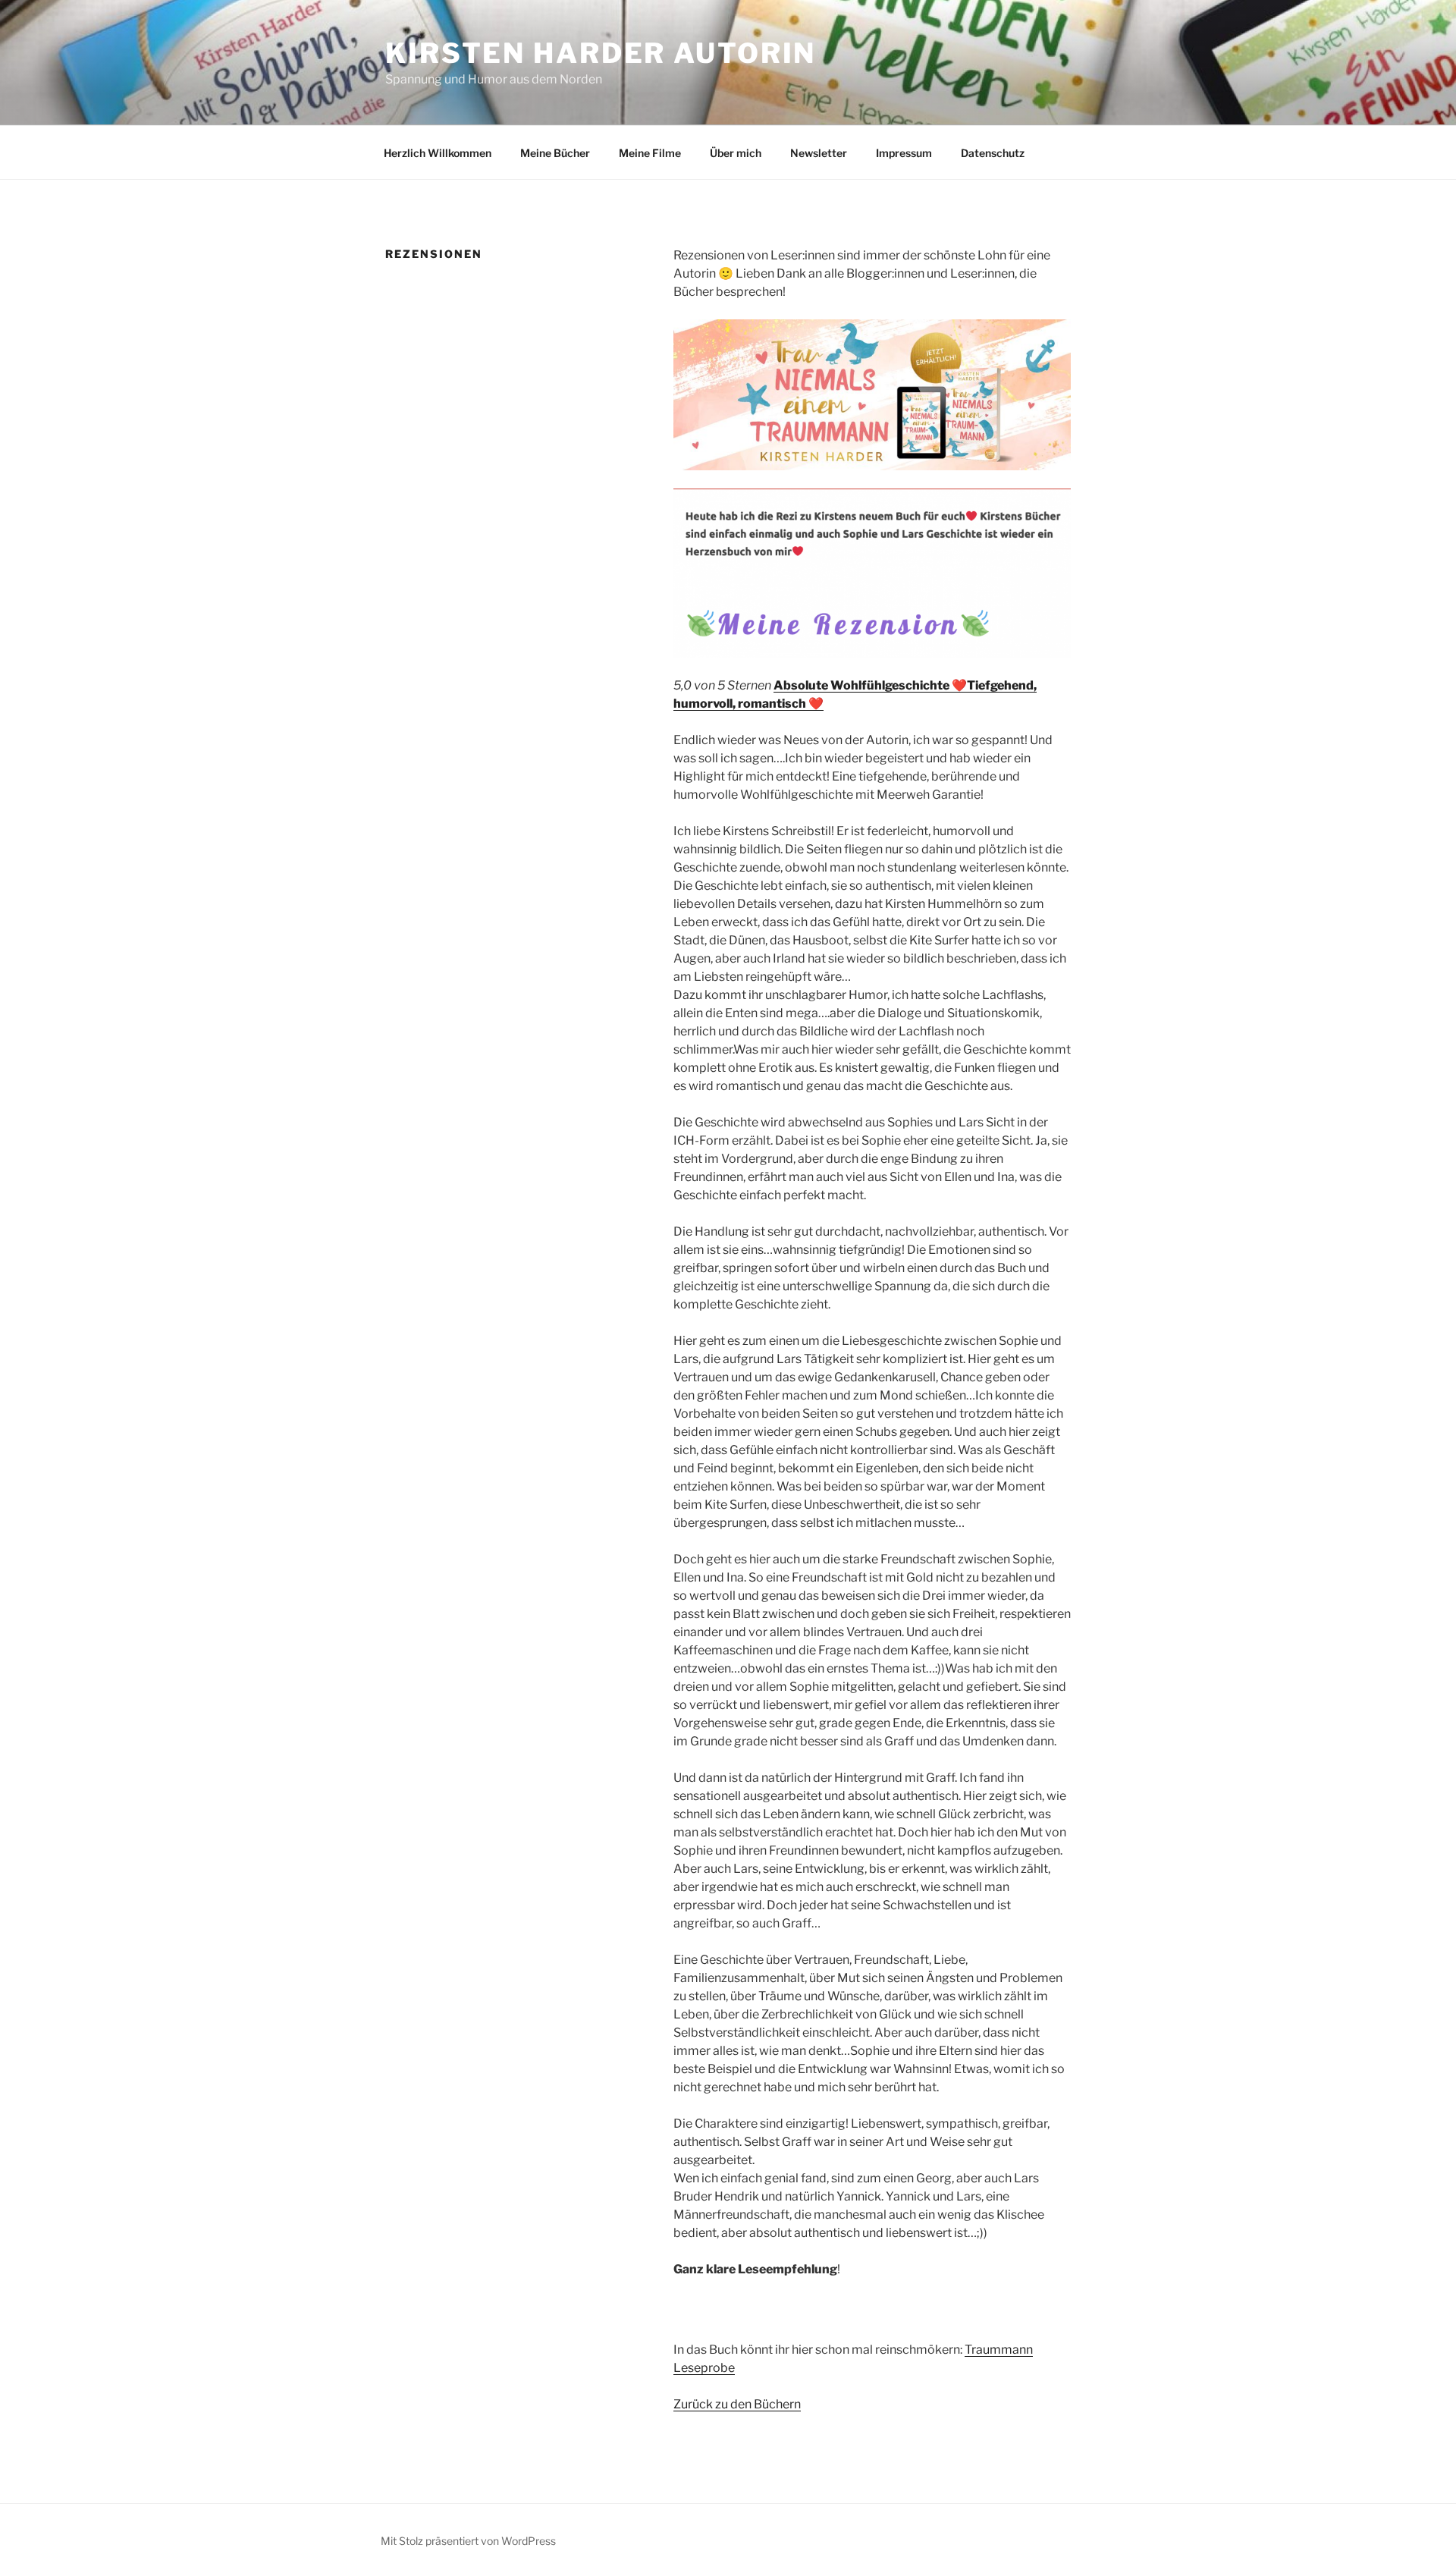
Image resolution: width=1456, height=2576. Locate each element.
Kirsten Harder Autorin (601, 53)
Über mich (736, 153)
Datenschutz (993, 153)
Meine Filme (650, 153)
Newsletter (819, 153)
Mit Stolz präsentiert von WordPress (468, 2541)
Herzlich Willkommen (438, 153)
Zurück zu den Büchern (737, 2404)
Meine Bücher (555, 153)
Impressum (904, 153)
